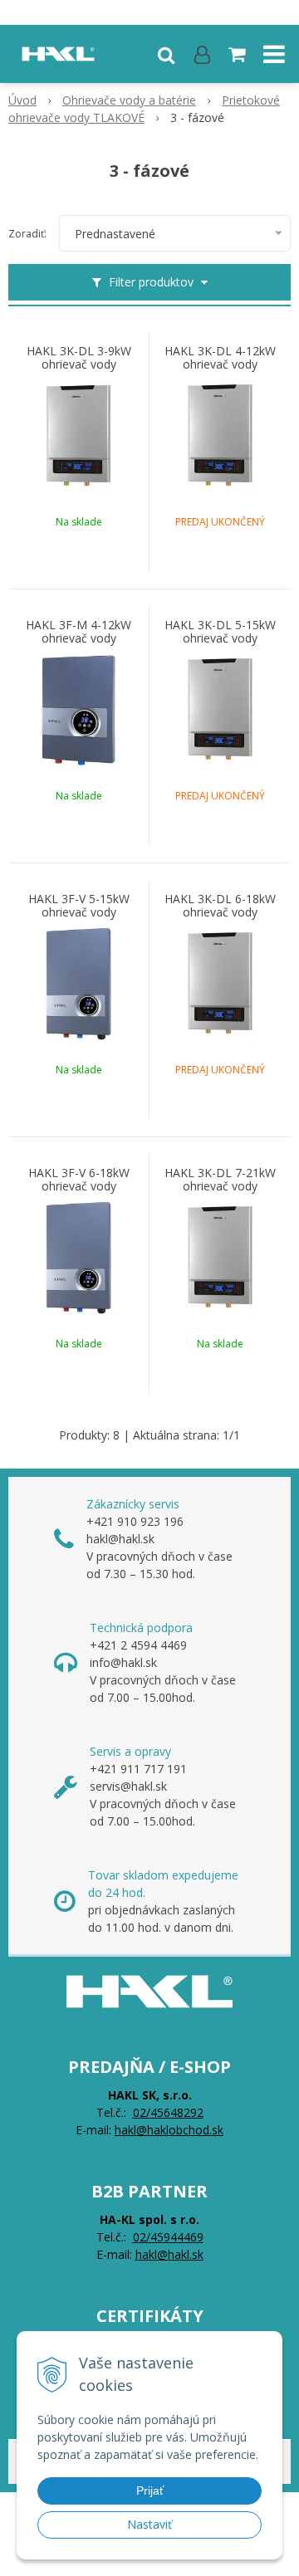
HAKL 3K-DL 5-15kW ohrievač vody (220, 632)
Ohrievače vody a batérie (129, 100)
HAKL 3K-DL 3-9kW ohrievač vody (79, 358)
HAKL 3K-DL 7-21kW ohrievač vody (220, 1180)
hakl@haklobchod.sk (169, 2130)
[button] (166, 54)
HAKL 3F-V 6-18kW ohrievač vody (79, 1180)
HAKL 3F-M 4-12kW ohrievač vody (78, 632)
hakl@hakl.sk (169, 2254)
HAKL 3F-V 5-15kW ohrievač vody (79, 906)
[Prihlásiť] (202, 54)
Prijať (150, 2490)
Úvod (22, 100)
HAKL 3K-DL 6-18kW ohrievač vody (220, 906)
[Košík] (238, 54)
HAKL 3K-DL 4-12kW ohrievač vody (220, 358)
